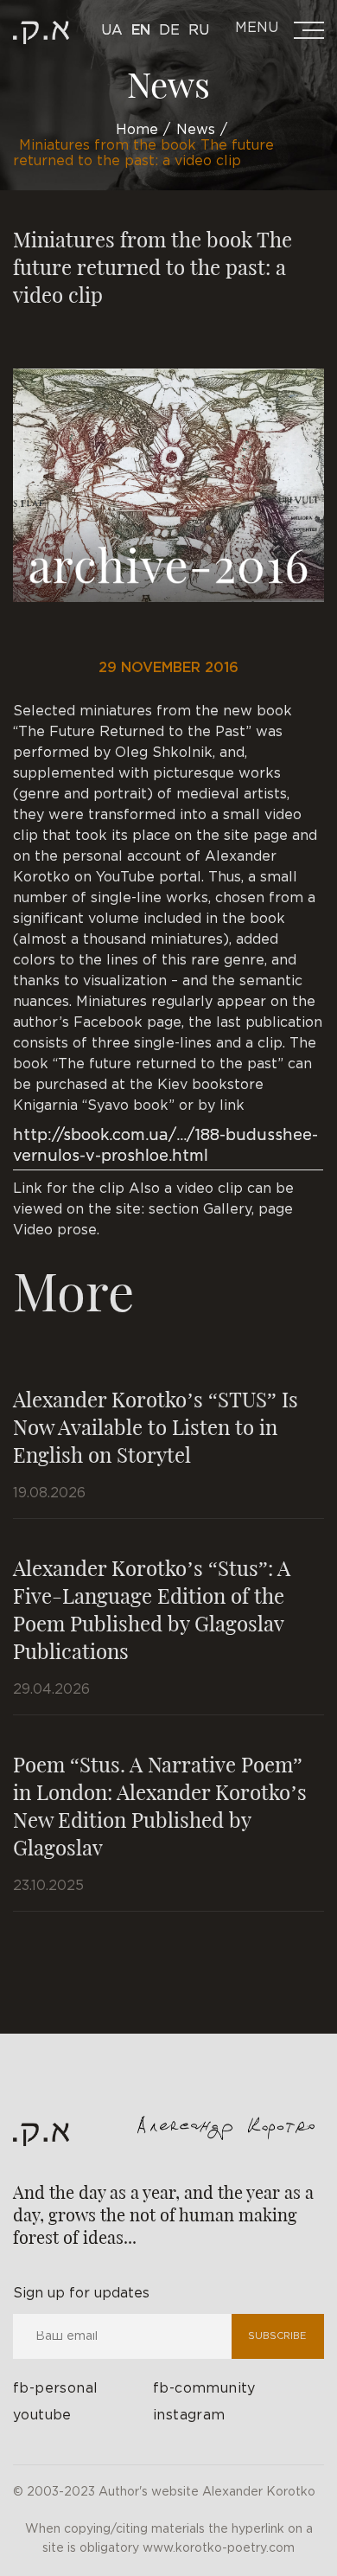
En (141, 31)
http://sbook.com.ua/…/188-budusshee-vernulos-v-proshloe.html (165, 1146)
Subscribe (277, 2336)
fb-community (204, 2389)
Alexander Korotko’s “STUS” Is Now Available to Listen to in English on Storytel (156, 1426)
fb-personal (55, 2389)
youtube (42, 2416)
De (169, 31)
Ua (112, 31)
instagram (189, 2416)
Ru (199, 31)
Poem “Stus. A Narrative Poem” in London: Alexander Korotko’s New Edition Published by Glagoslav (160, 1805)
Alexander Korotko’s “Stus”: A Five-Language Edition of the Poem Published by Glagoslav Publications (152, 1609)
